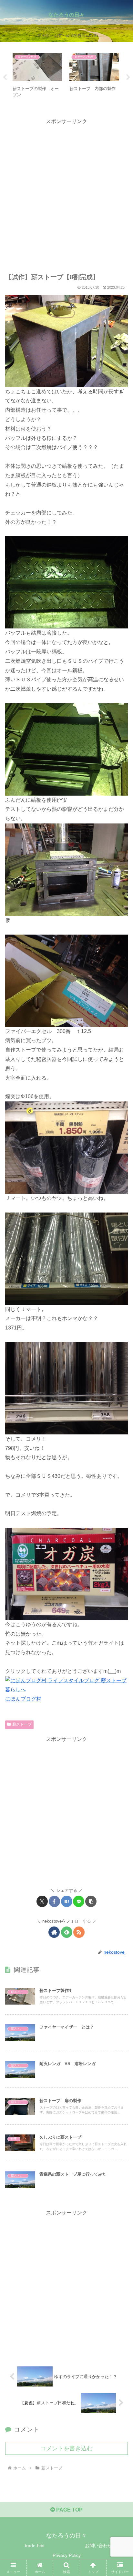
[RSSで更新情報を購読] (79, 1932)
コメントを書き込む (66, 2448)
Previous (5, 77)
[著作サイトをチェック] (54, 1932)
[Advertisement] (66, 193)
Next (128, 77)
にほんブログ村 (23, 1699)
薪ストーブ (22, 1724)
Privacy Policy (67, 2555)
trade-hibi (35, 2546)
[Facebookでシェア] (54, 1901)
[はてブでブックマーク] (67, 1901)
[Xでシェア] (42, 1901)
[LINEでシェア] (79, 1901)
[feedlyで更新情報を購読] (67, 1932)
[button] (91, 1901)
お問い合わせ (98, 2546)
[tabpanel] (37, 76)
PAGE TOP (69, 2510)
